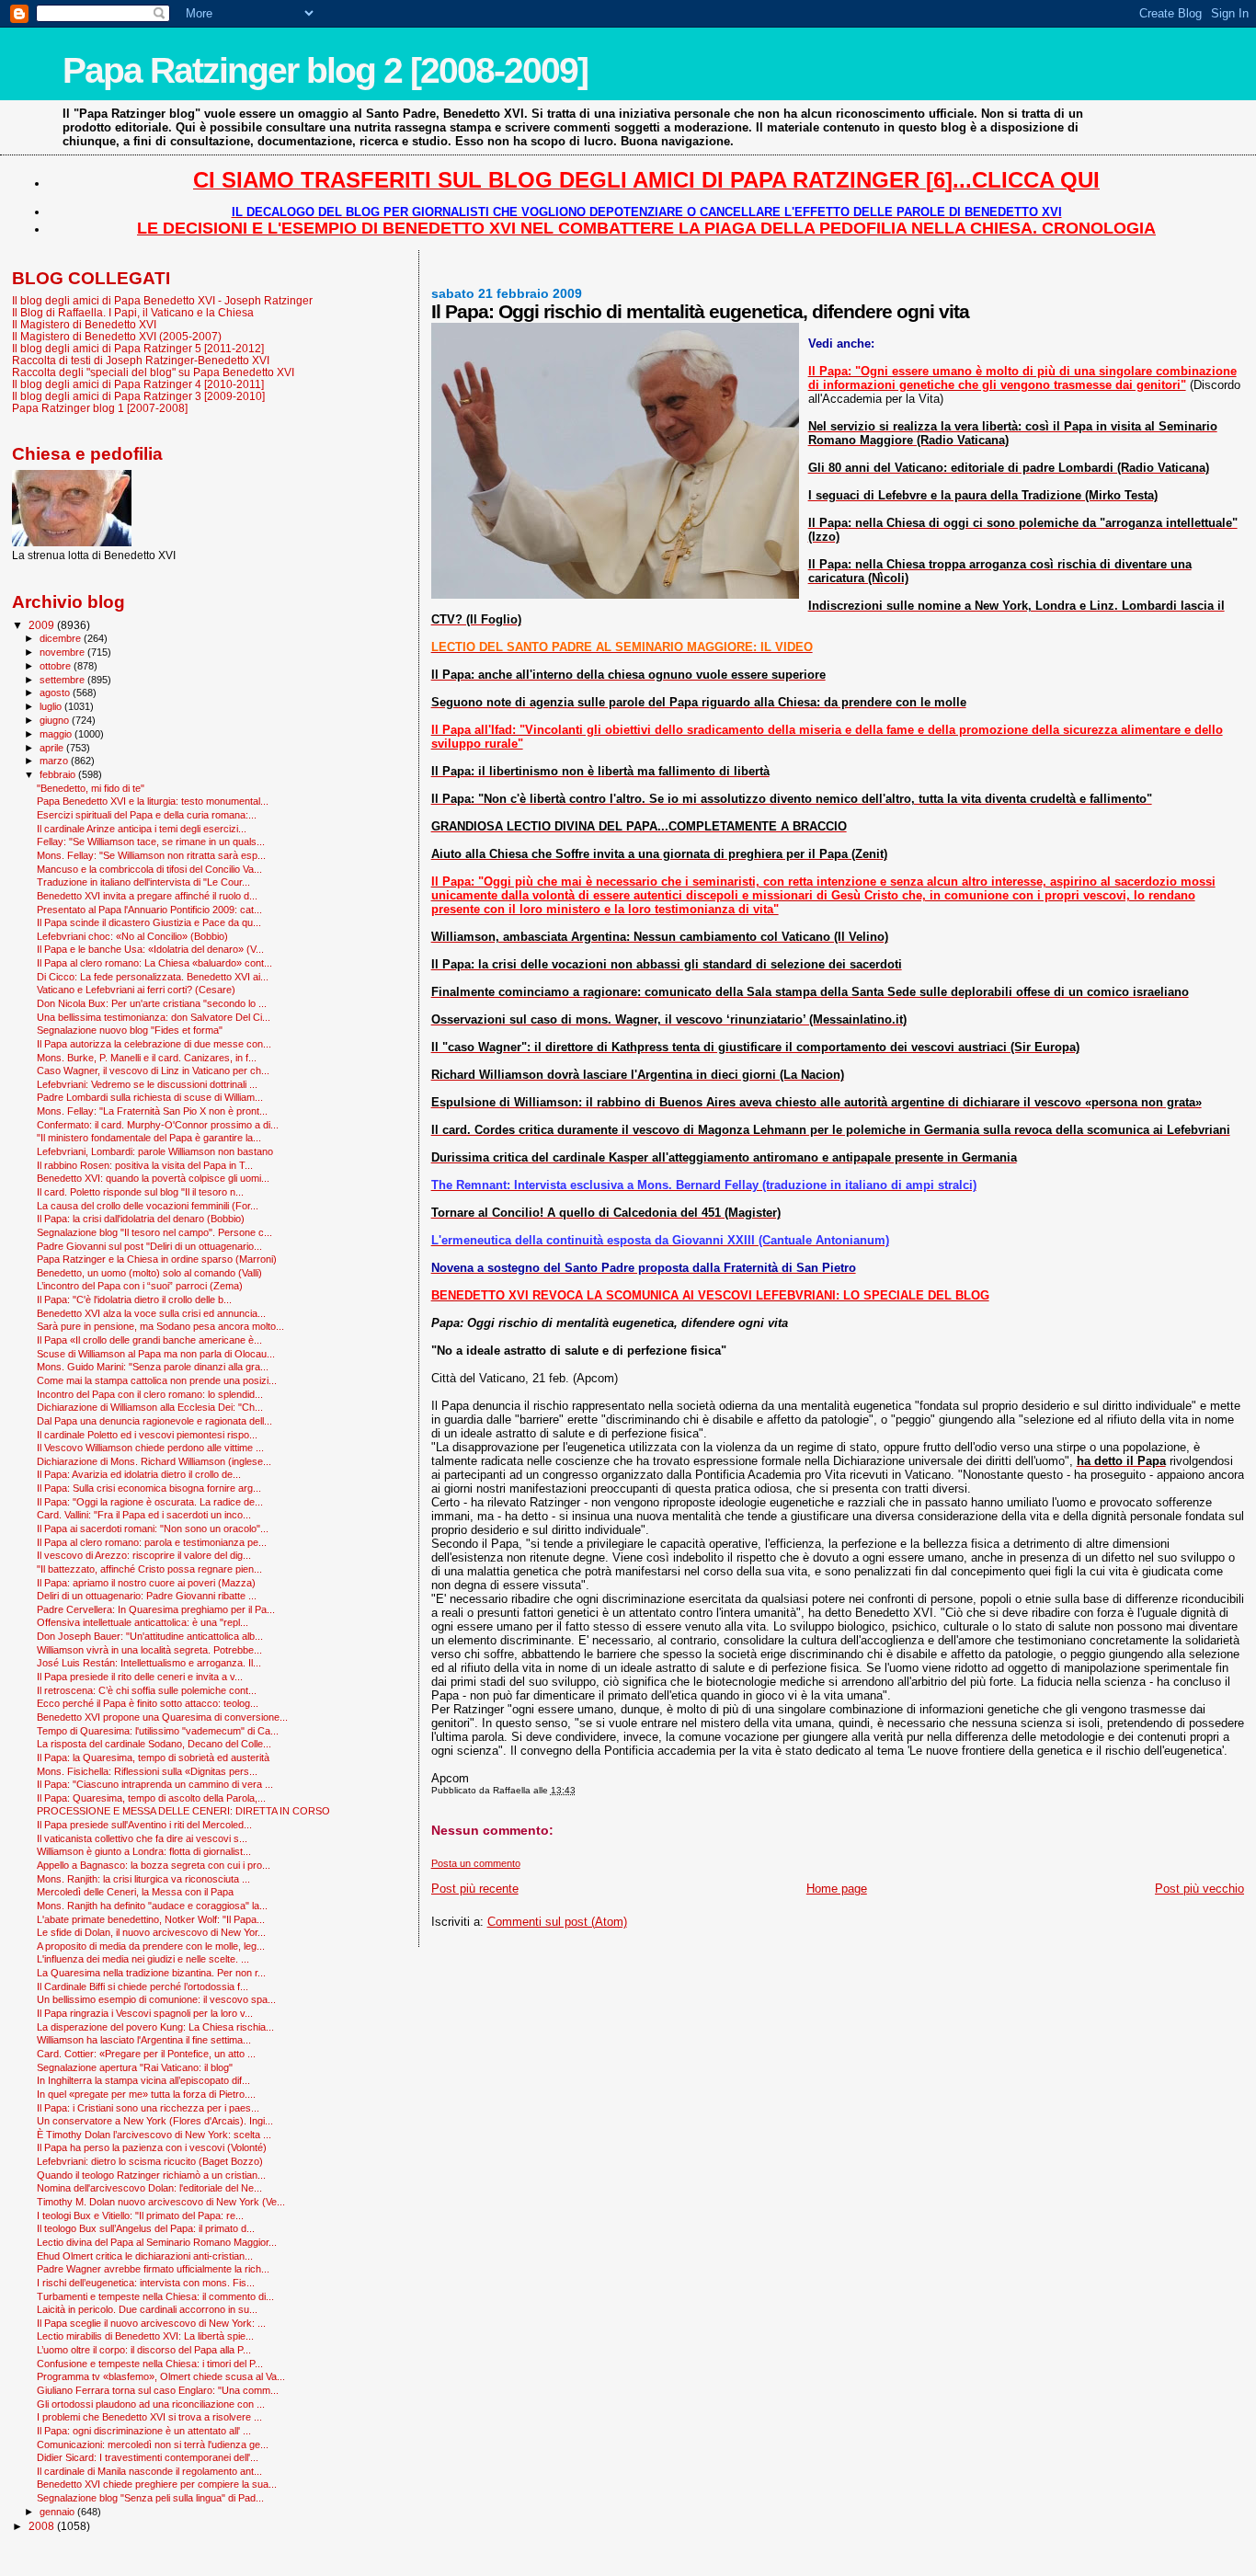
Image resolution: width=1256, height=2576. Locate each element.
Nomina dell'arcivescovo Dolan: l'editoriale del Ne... (149, 2188)
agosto (56, 693)
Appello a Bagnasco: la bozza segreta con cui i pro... (154, 1865)
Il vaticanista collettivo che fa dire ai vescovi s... (142, 1838)
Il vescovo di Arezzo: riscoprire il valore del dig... (144, 1555)
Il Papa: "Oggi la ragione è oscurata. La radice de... (150, 1502)
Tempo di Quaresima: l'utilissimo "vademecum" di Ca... (158, 1731)
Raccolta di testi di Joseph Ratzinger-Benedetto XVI (141, 360)
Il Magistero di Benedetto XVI (84, 324)
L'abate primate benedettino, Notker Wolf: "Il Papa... (151, 1919)
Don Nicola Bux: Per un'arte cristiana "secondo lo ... (152, 1003)
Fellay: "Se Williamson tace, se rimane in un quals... (151, 841)
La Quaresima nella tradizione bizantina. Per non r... (151, 1973)
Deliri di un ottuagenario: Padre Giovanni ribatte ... (147, 1596)
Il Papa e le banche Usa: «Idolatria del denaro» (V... (150, 949)
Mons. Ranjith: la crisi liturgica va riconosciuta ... (143, 1879)
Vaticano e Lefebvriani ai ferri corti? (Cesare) (136, 990)
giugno (56, 720)
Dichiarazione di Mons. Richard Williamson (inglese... (154, 1461)
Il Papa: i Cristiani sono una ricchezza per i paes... (148, 2108)
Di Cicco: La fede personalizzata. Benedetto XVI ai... (153, 977)
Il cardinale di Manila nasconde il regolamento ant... (149, 2471)
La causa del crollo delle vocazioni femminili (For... (148, 1206)
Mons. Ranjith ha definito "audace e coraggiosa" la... (152, 1906)
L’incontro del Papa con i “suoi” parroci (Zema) (140, 1286)
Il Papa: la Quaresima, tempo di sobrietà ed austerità (153, 1757)
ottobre (57, 666)
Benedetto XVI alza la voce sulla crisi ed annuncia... (151, 1313)
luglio (52, 706)
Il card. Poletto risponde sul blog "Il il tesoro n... (140, 1192)
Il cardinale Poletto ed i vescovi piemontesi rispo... (147, 1435)
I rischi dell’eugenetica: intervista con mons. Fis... (146, 2283)
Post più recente (475, 1889)
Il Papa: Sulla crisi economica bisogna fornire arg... (149, 1488)
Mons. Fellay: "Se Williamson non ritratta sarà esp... (151, 855)
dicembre (62, 638)
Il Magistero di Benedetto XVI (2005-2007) (117, 336)
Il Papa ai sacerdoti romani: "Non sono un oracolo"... (153, 1528)
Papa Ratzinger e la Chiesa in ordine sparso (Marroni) (157, 1259)
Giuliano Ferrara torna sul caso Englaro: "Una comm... (158, 2390)
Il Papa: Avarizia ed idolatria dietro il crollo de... (139, 1474)
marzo (55, 761)
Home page (837, 1889)
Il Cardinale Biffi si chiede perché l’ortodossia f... (143, 1986)
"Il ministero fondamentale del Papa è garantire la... (149, 1138)
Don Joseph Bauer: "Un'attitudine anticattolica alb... (150, 1636)
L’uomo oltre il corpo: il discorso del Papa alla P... (144, 2350)
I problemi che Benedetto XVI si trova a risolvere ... (149, 2417)
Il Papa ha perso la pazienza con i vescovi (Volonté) (152, 2147)
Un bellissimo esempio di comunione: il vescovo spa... (156, 1999)
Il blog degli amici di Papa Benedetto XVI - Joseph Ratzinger (162, 300)
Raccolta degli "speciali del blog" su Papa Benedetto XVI (153, 372)
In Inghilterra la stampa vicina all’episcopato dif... (143, 2080)
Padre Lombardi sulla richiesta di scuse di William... (150, 1097)
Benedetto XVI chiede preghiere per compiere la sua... (157, 2484)
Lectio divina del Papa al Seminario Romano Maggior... (157, 2242)
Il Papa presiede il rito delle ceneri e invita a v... (140, 1677)
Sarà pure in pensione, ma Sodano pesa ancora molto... (160, 1326)
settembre (63, 680)
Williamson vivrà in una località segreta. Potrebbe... (149, 1650)
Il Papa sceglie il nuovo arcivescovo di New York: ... (151, 2323)
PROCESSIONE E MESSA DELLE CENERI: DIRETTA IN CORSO (183, 1811)
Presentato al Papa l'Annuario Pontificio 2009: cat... (149, 910)
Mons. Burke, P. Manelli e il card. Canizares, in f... (147, 1058)
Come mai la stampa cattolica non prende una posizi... (157, 1380)
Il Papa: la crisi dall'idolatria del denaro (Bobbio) (141, 1219)
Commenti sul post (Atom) (557, 1922)
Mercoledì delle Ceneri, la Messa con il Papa (135, 1892)
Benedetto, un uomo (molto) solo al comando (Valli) (149, 1273)
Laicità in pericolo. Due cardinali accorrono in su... (147, 2309)
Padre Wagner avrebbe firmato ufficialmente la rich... (153, 2269)
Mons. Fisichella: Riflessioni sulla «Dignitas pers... (147, 1771)
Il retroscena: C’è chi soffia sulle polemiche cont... (147, 1690)
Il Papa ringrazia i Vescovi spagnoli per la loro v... (145, 2013)
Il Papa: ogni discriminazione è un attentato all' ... (144, 2431)
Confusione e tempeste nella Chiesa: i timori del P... (150, 2364)
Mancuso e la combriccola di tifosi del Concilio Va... (149, 869)
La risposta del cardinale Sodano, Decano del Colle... (154, 1744)
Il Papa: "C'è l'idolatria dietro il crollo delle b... (134, 1299)
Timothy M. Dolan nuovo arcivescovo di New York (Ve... (161, 2202)
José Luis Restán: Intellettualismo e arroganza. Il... (149, 1663)
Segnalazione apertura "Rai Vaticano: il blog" (135, 2067)
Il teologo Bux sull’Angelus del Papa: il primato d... (146, 2228)
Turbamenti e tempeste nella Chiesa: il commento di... (155, 2296)
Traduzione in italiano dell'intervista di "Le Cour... (143, 882)
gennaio (58, 2512)
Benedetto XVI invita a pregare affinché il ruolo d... (147, 896)
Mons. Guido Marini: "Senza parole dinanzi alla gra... (153, 1367)
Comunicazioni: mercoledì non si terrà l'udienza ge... (153, 2444)
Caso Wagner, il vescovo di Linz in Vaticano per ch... (153, 1070)
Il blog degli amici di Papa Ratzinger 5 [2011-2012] (138, 348)
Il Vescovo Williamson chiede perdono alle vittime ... (150, 1448)
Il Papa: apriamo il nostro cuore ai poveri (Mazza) (146, 1583)
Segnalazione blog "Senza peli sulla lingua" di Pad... (150, 2498)
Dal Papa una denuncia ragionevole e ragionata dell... (154, 1421)
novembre (63, 652)
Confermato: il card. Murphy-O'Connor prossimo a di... (158, 1125)
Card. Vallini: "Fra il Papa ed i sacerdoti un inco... (144, 1515)
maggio (57, 734)
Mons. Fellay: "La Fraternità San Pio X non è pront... (152, 1111)
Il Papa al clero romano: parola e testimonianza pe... (152, 1542)
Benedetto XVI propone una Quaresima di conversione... (162, 1717)
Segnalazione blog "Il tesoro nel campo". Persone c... (154, 1232)
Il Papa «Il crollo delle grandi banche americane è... (149, 1340)
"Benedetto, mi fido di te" (91, 788)
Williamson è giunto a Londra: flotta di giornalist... (144, 1851)
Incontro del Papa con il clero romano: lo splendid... (150, 1394)
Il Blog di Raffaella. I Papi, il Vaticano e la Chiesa (133, 312)
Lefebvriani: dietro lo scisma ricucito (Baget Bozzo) (150, 2161)
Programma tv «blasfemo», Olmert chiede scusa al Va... (161, 2376)
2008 (43, 2526)
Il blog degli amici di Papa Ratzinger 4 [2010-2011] (138, 384)
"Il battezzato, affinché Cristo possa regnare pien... (149, 1569)
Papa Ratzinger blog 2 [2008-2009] (325, 70)
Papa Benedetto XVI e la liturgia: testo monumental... (153, 801)
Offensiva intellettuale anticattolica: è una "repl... (143, 1622)
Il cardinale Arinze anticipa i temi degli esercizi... (142, 829)
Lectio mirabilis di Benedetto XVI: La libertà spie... (145, 2336)
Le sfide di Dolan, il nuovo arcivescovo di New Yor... (151, 1932)
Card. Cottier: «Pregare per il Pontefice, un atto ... (146, 2054)
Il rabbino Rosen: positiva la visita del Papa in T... (145, 1165)
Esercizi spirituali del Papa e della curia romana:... (147, 815)
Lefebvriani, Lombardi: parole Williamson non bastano (155, 1151)
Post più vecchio (1199, 1889)
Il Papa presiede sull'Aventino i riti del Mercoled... (144, 1825)
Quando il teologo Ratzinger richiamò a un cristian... (151, 2175)
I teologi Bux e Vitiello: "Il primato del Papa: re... (140, 2215)
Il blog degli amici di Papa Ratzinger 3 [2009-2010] (138, 396)
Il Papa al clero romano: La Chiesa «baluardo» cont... (154, 963)
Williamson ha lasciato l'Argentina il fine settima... (144, 2040)
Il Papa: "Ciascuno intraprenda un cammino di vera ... (155, 1784)
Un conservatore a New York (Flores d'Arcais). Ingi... (155, 2121)
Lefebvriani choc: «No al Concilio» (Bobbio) (132, 936)
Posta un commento (476, 1863)
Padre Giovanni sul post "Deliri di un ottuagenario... (149, 1246)
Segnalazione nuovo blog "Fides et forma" (130, 1030)
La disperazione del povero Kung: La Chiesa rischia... (155, 2027)
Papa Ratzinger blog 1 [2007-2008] (100, 408)
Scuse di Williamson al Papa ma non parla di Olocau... (156, 1354)
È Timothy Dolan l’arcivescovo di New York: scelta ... (154, 2135)
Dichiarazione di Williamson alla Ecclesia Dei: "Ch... (150, 1407)
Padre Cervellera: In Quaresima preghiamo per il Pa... (156, 1609)
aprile (53, 748)
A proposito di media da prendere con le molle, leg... (151, 1946)
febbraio (59, 774)
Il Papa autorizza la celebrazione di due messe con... (154, 1044)
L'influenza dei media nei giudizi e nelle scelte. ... (143, 1959)
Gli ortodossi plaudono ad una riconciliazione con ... (151, 2404)
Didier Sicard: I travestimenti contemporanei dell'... (148, 2457)
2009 (43, 625)
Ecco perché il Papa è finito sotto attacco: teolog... (148, 1703)
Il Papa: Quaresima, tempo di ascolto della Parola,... (151, 1798)
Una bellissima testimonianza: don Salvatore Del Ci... (154, 1017)
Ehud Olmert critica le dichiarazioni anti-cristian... (145, 2256)
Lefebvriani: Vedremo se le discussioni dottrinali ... (147, 1084)
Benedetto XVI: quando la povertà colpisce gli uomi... (153, 1178)
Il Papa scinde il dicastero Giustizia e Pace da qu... (149, 922)
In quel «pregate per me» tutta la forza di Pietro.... (146, 2094)
